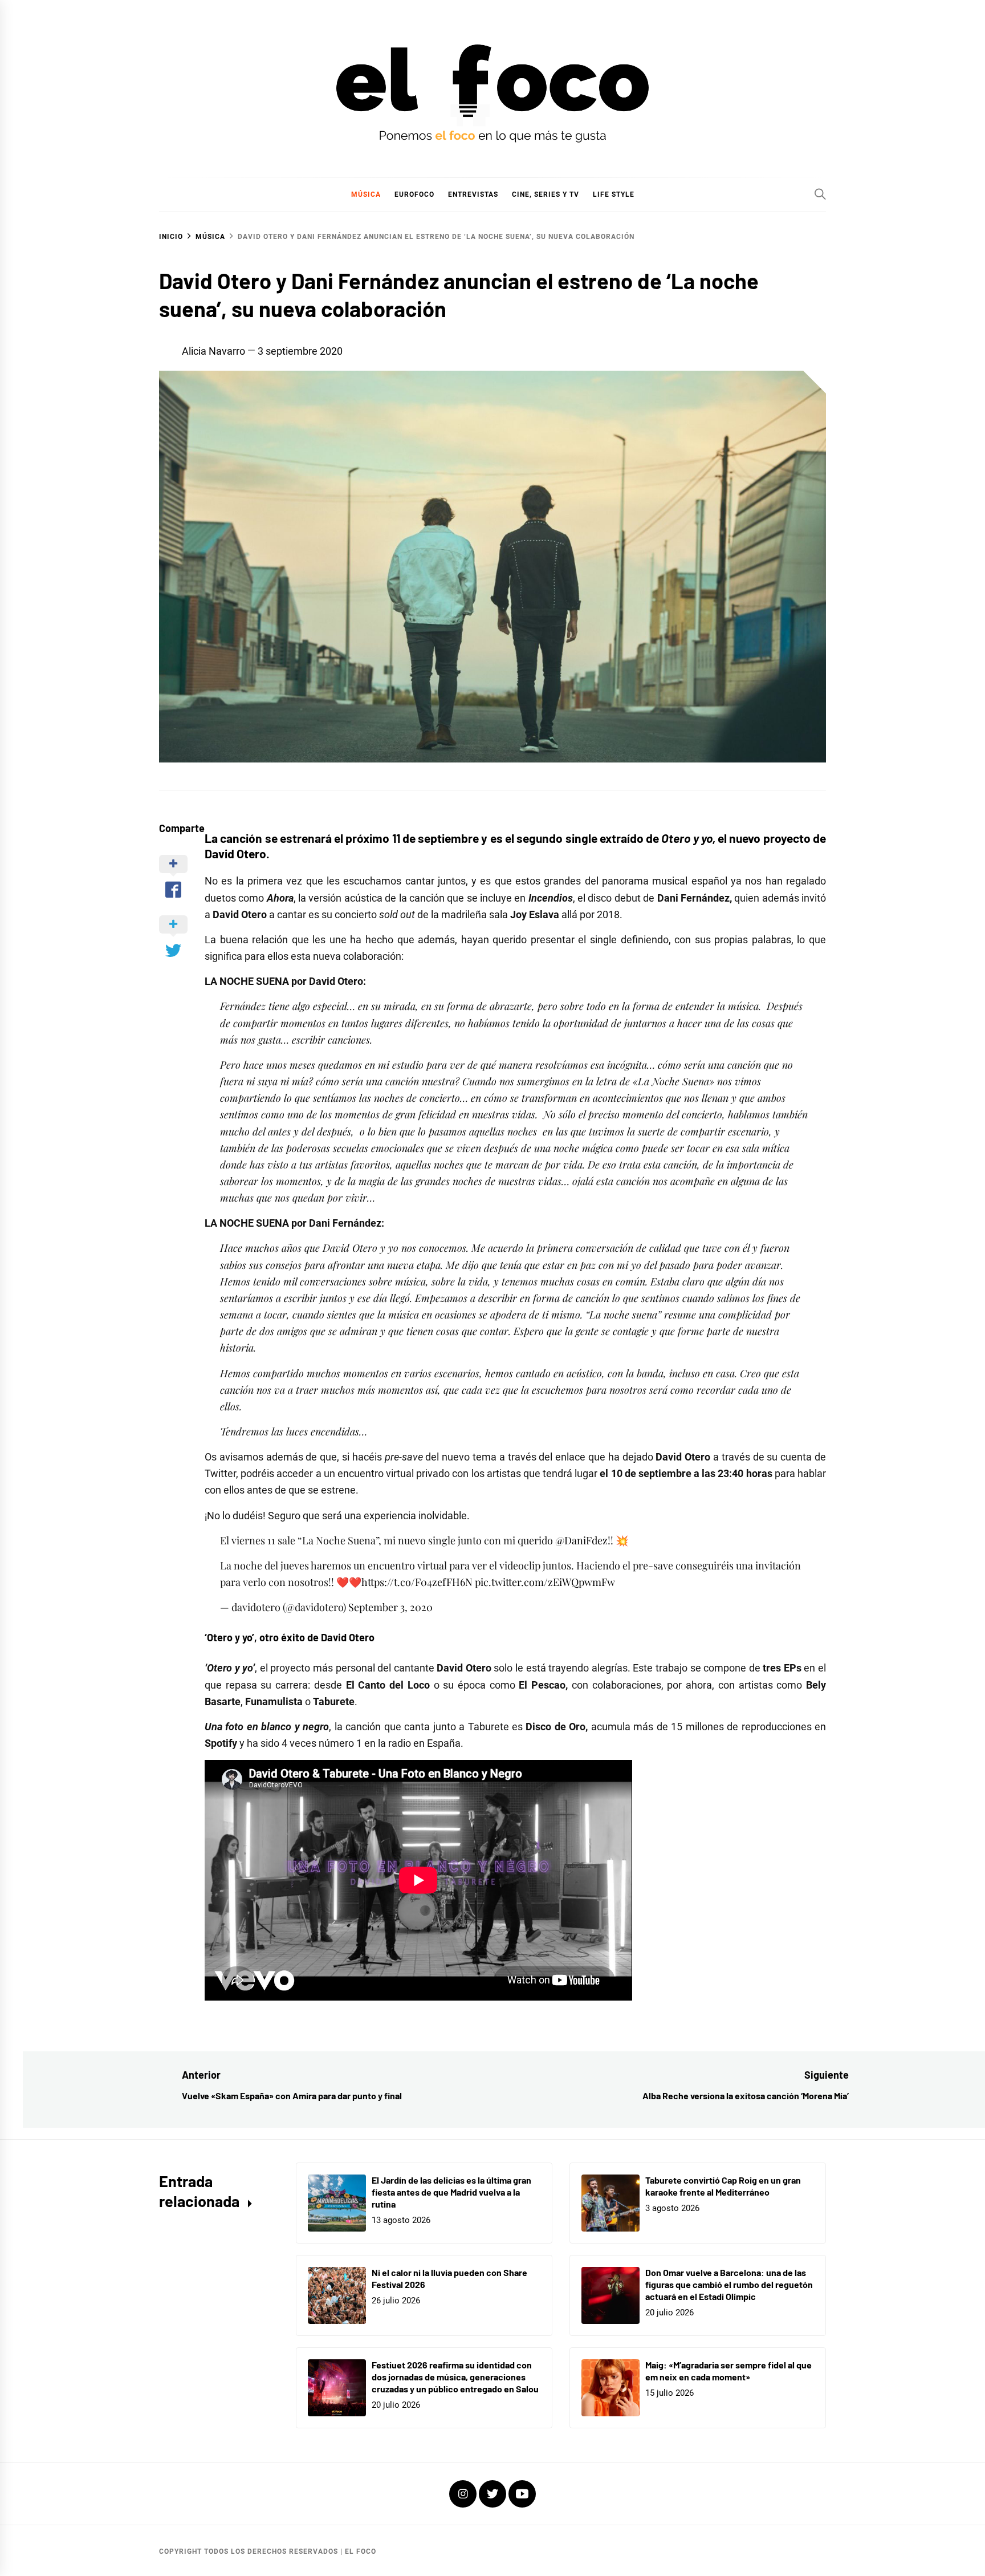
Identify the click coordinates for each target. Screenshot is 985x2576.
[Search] (820, 194)
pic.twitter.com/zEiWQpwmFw (545, 1582)
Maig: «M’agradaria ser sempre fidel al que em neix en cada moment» (728, 2371)
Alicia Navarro (213, 351)
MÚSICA (366, 194)
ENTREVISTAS (473, 194)
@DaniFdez (581, 1540)
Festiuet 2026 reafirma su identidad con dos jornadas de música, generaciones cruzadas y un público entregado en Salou (455, 2377)
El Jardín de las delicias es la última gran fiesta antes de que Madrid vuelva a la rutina (451, 2192)
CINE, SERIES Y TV (546, 194)
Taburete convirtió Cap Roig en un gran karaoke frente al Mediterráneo (723, 2186)
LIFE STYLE (614, 194)
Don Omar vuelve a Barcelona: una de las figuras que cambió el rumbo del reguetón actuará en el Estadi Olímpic (729, 2284)
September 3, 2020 (390, 1607)
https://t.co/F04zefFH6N (417, 1582)
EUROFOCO (414, 194)
